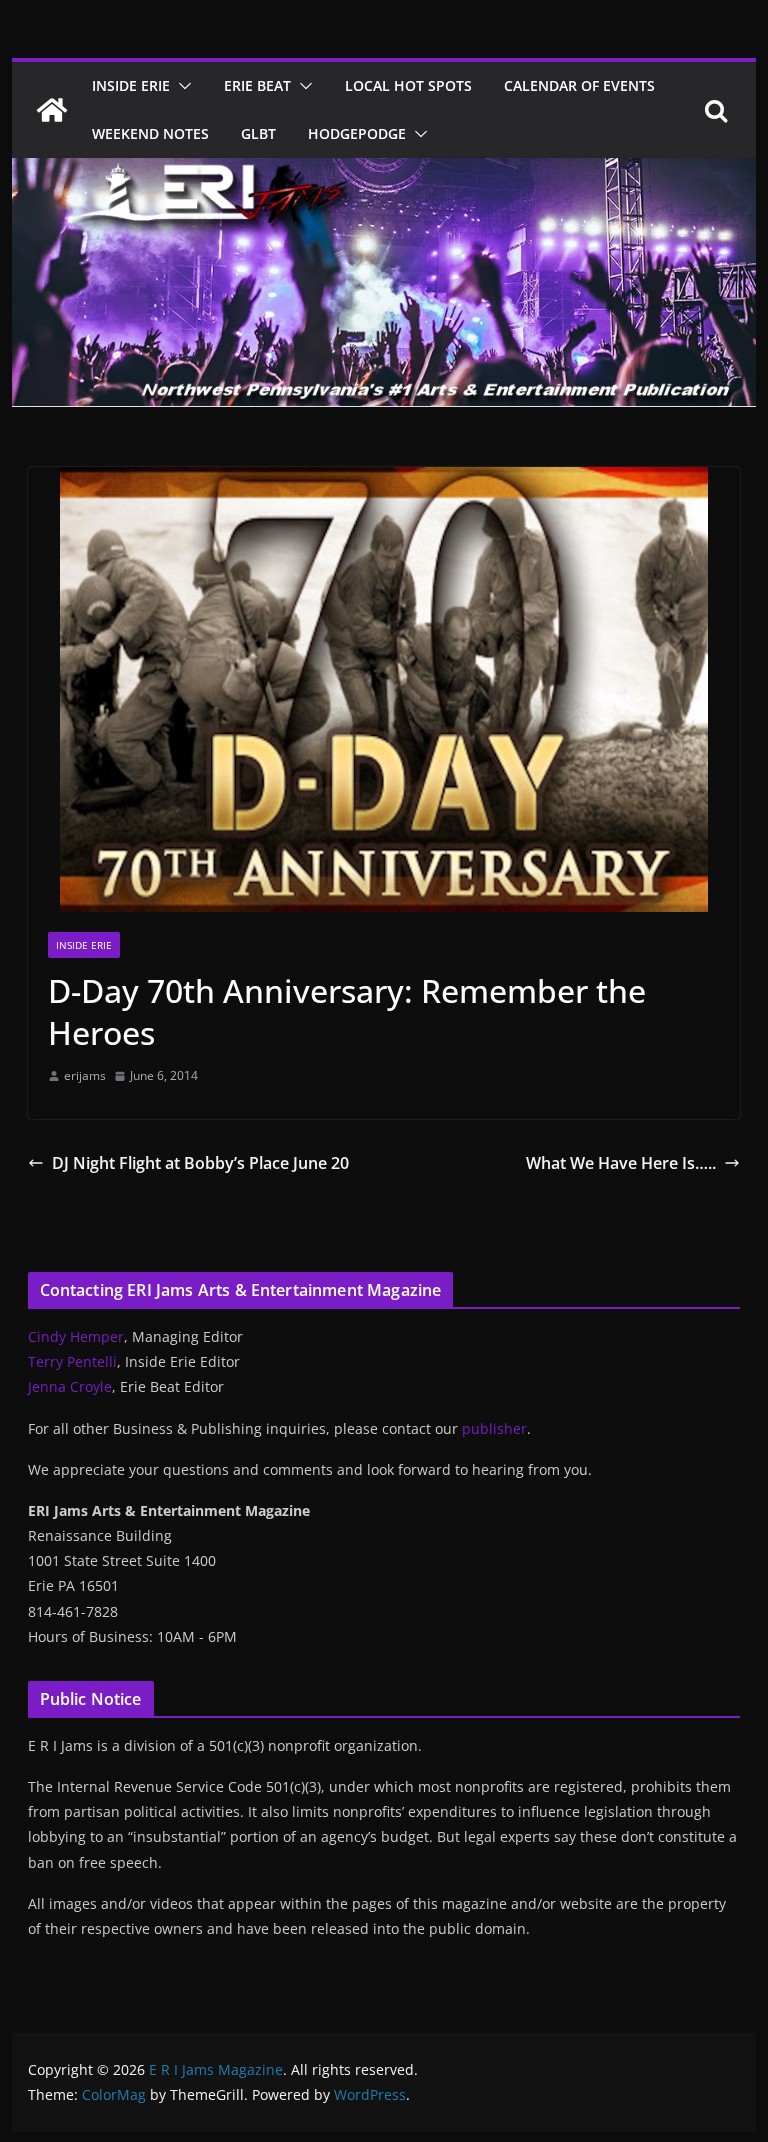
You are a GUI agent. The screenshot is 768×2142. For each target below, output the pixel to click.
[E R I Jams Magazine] (52, 110)
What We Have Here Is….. (621, 1163)
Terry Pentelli (72, 1361)
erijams (85, 1075)
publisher (494, 1428)
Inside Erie (131, 85)
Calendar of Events (579, 85)
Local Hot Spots (408, 85)
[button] (181, 86)
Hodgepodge (357, 133)
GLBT (258, 133)
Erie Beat (257, 85)
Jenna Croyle (70, 1386)
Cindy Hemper (76, 1336)
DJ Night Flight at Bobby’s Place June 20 (200, 1163)
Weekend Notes (150, 133)
